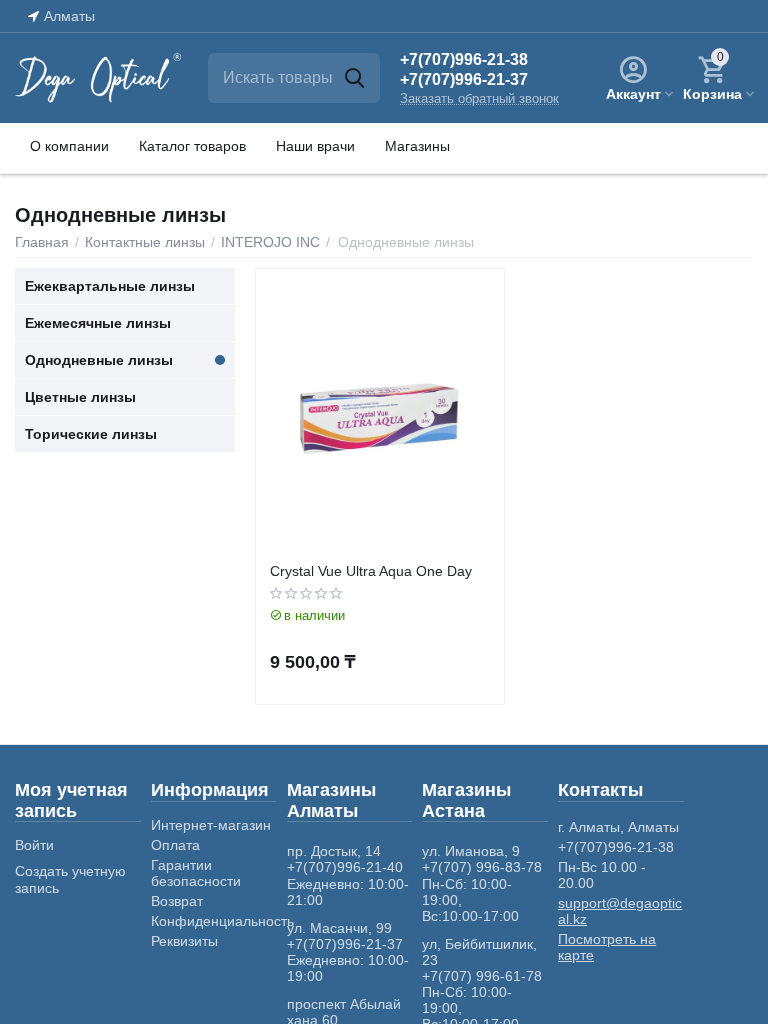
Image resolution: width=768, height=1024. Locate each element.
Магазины (417, 146)
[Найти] (355, 78)
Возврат (177, 901)
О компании (69, 146)
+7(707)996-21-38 (464, 59)
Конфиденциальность (222, 921)
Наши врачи (315, 146)
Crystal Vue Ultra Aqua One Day (371, 571)
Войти (34, 845)
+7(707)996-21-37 (464, 79)
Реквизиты (184, 941)
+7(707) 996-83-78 (482, 867)
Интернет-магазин (211, 825)
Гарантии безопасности (196, 873)
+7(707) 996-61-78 (482, 976)
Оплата (175, 845)
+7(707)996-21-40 (345, 867)
